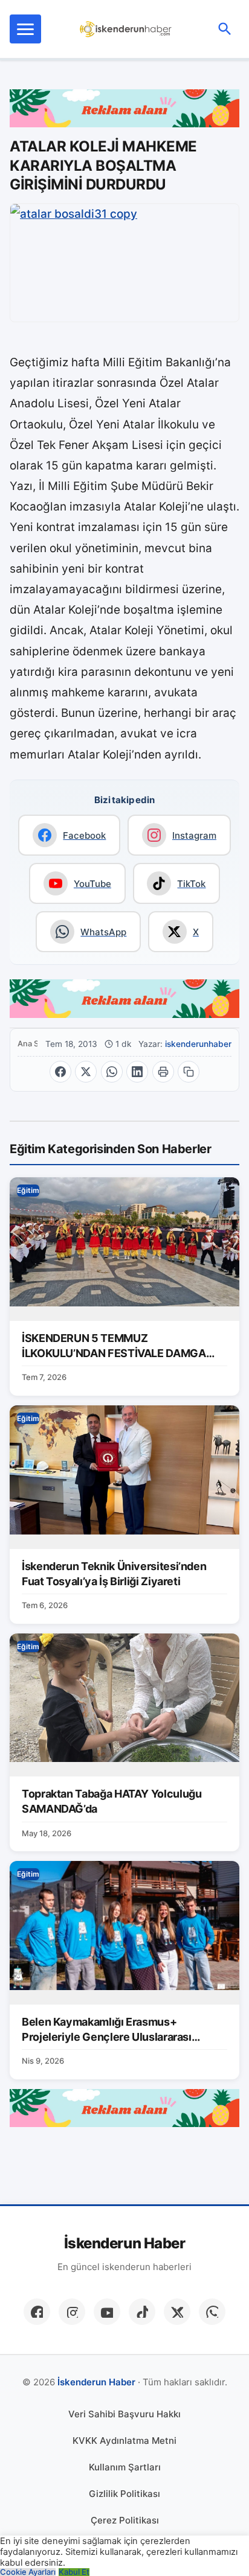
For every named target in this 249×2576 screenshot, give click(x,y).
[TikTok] (142, 2312)
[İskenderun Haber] (126, 29)
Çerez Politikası (125, 2520)
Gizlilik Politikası (124, 2494)
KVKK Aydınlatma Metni (124, 2441)
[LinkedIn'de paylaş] (137, 1072)
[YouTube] (107, 2312)
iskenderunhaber (198, 1044)
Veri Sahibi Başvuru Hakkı (124, 2414)
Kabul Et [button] (74, 2572)
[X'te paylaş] (86, 1072)
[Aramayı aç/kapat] (225, 29)
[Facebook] (37, 2312)
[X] (177, 2312)
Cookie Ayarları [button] (28, 2572)
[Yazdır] (163, 1072)
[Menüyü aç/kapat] (25, 29)
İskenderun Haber (124, 2244)
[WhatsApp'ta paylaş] (112, 1072)
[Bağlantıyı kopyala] (189, 1072)
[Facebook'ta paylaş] (60, 1072)
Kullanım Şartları (125, 2467)
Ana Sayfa (27, 1044)
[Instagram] (72, 2312)
